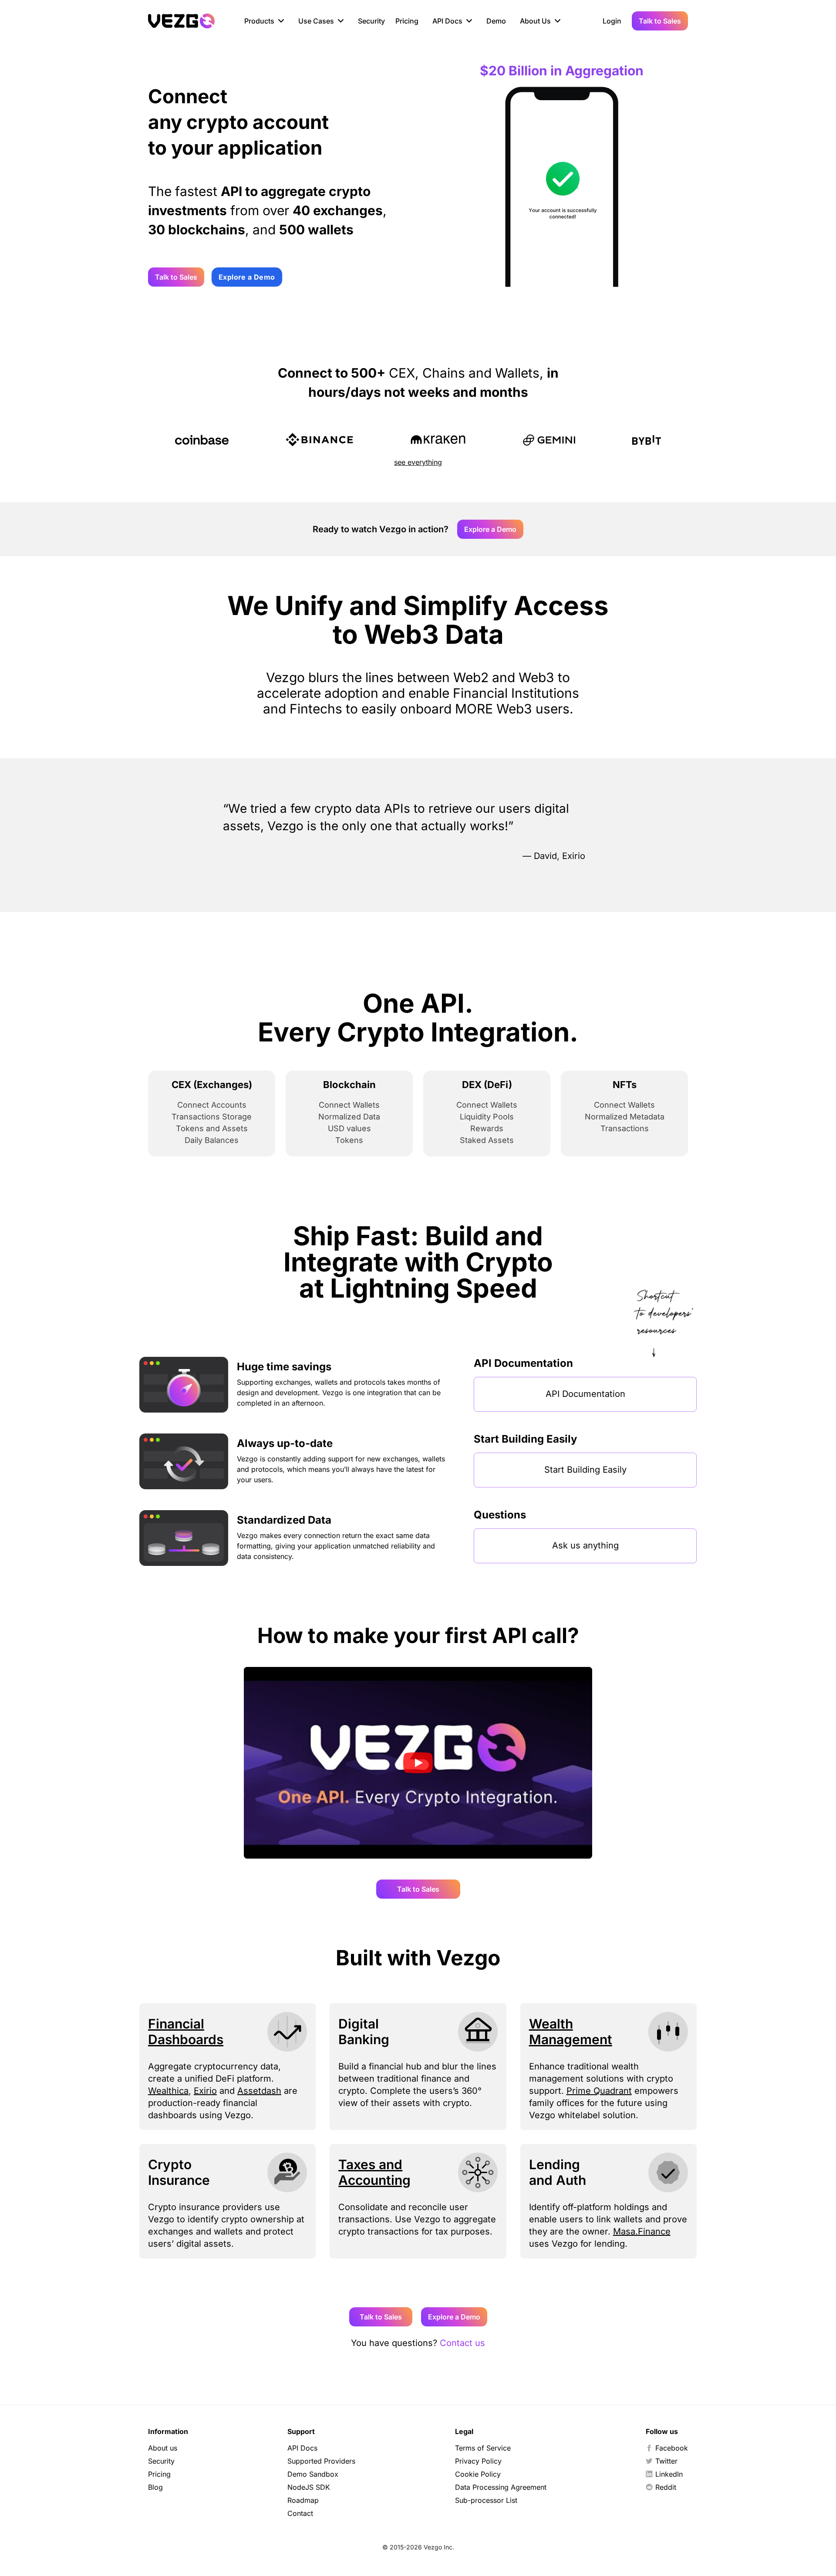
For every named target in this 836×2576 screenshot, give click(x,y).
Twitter (666, 2461)
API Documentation (585, 1394)
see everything (418, 462)
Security (371, 21)
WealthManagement (571, 2032)
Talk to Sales (660, 21)
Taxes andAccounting (374, 2172)
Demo (496, 21)
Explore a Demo (247, 277)
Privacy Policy (478, 2461)
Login (612, 21)
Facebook (672, 2448)
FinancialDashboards (186, 2032)
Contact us (462, 2343)
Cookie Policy (478, 2474)
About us (163, 2448)
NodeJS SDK (309, 2487)
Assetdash (259, 2091)
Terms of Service (483, 2448)
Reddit (666, 2487)
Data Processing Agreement (501, 2487)
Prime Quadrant (599, 2091)
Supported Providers (321, 2461)
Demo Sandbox (313, 2474)
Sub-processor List (486, 2500)
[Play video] (418, 1763)
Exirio (205, 2091)
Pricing (407, 21)
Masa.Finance (642, 2231)
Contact (300, 2513)
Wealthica (168, 2091)
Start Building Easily (585, 1470)
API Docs (302, 2448)
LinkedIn (669, 2474)
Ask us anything (585, 1545)
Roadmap (303, 2500)
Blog (155, 2487)
